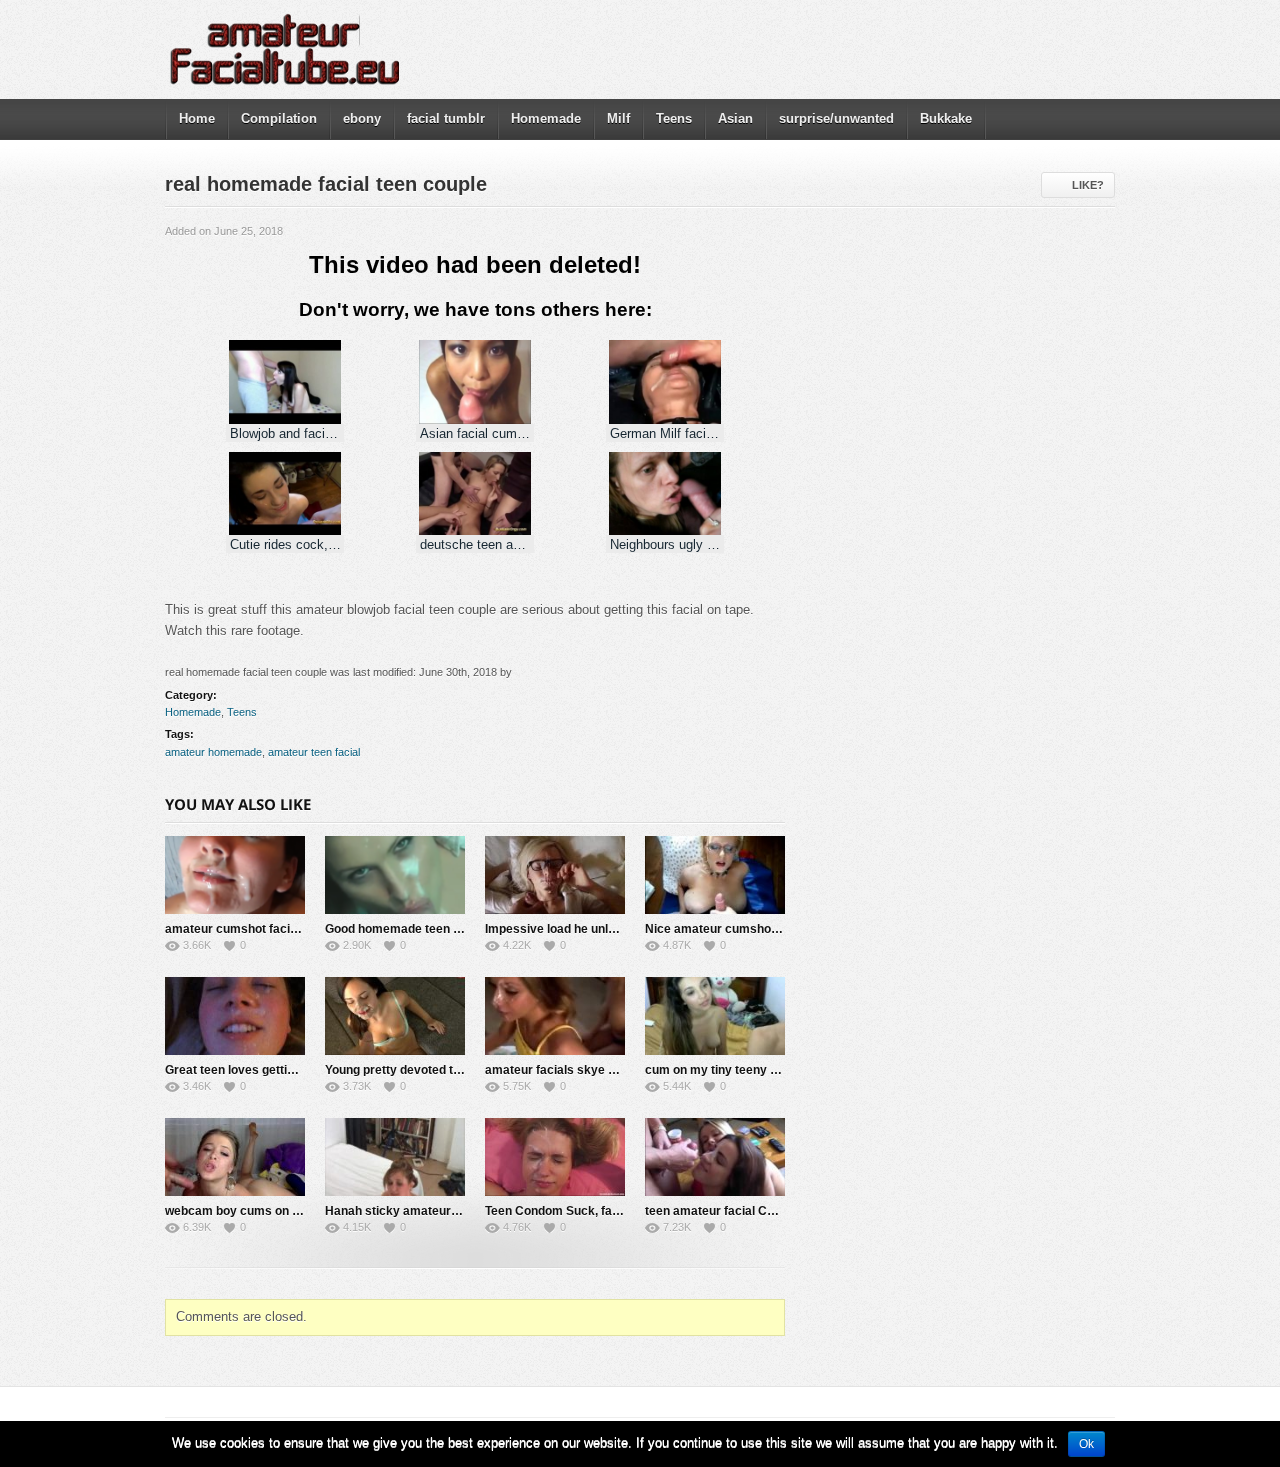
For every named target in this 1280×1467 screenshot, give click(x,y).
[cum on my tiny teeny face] (715, 1016)
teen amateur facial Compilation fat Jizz (757, 1211)
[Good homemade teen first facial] (395, 875)
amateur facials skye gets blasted (581, 1070)
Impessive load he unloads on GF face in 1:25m (618, 929)
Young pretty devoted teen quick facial (433, 1070)
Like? (1088, 185)
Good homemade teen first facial (417, 929)
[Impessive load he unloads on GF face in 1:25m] (555, 875)
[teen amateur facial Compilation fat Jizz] (715, 1157)
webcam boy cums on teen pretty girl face (284, 1211)
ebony (362, 118)
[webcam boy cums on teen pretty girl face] (235, 1157)
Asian (735, 118)
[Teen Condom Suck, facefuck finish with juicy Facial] (555, 1157)
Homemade (546, 118)
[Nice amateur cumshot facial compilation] (715, 875)
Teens (674, 118)
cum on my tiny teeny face (720, 1070)
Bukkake (946, 118)
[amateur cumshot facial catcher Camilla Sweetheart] (235, 875)
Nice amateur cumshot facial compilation (761, 929)
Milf (618, 118)
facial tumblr (446, 118)
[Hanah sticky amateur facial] (395, 1157)
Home (197, 118)
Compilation (279, 118)
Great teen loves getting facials (253, 1070)
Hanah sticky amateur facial (405, 1211)
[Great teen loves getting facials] (235, 1016)
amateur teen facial (314, 752)
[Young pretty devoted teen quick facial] (395, 1016)
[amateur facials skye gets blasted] (555, 1016)
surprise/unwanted (836, 118)
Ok (1086, 1444)
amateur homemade (213, 752)
